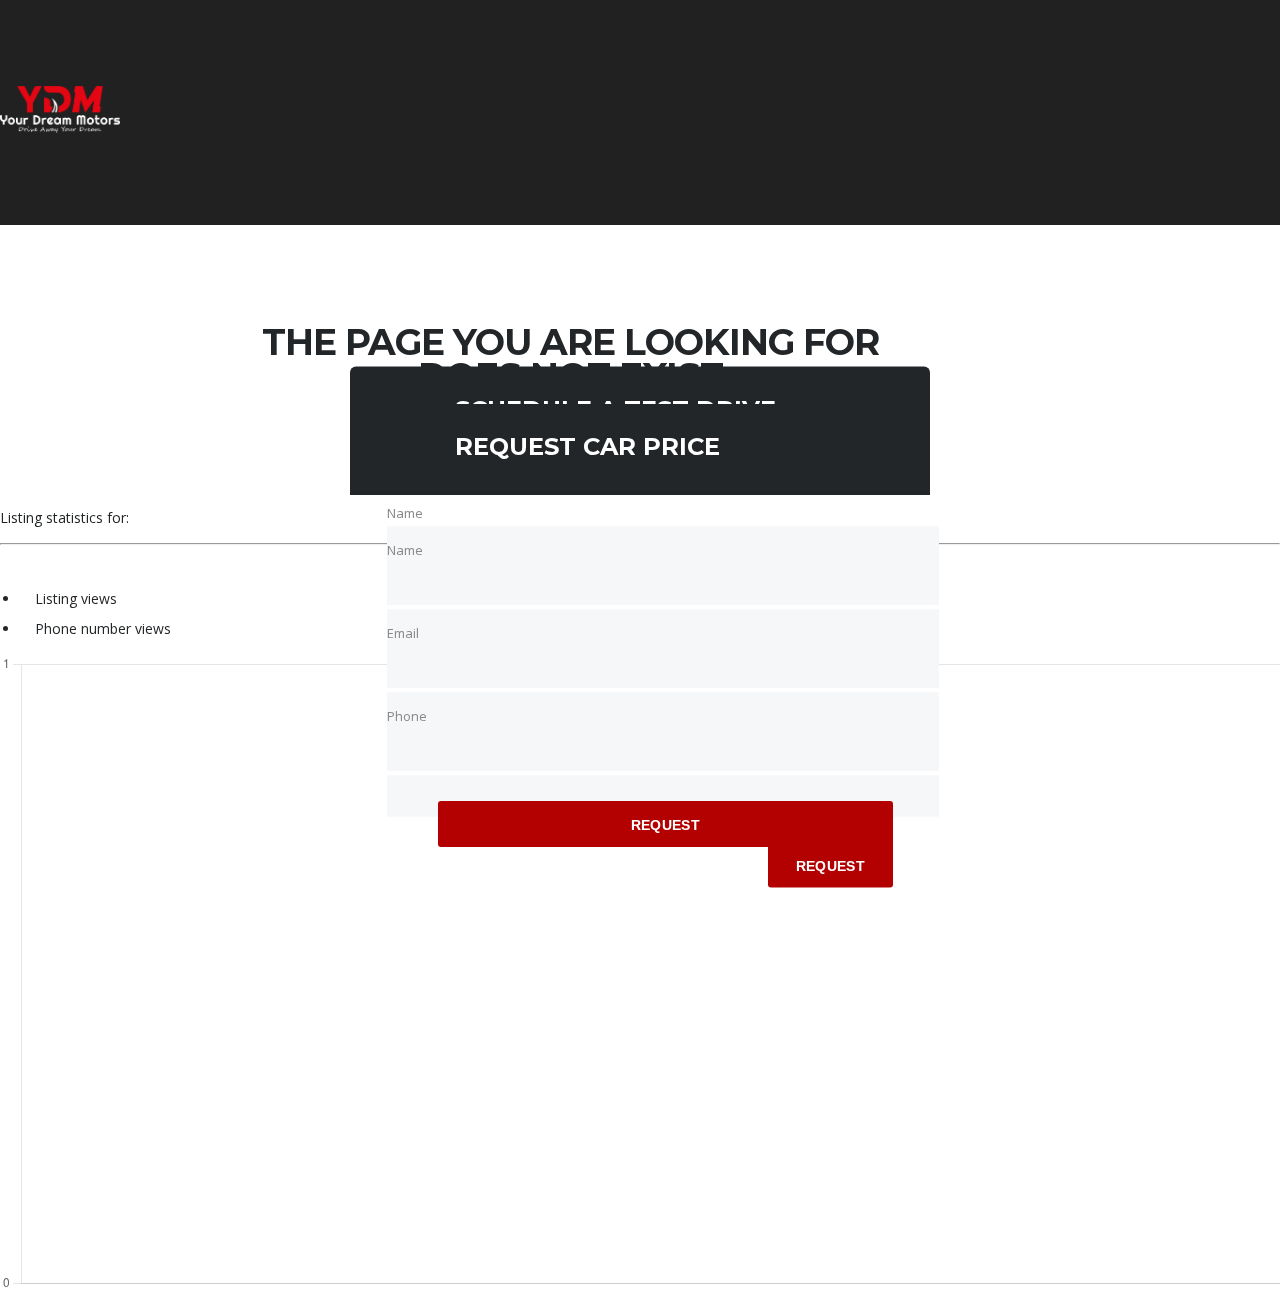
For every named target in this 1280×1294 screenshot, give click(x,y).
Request (665, 825)
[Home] (60, 127)
